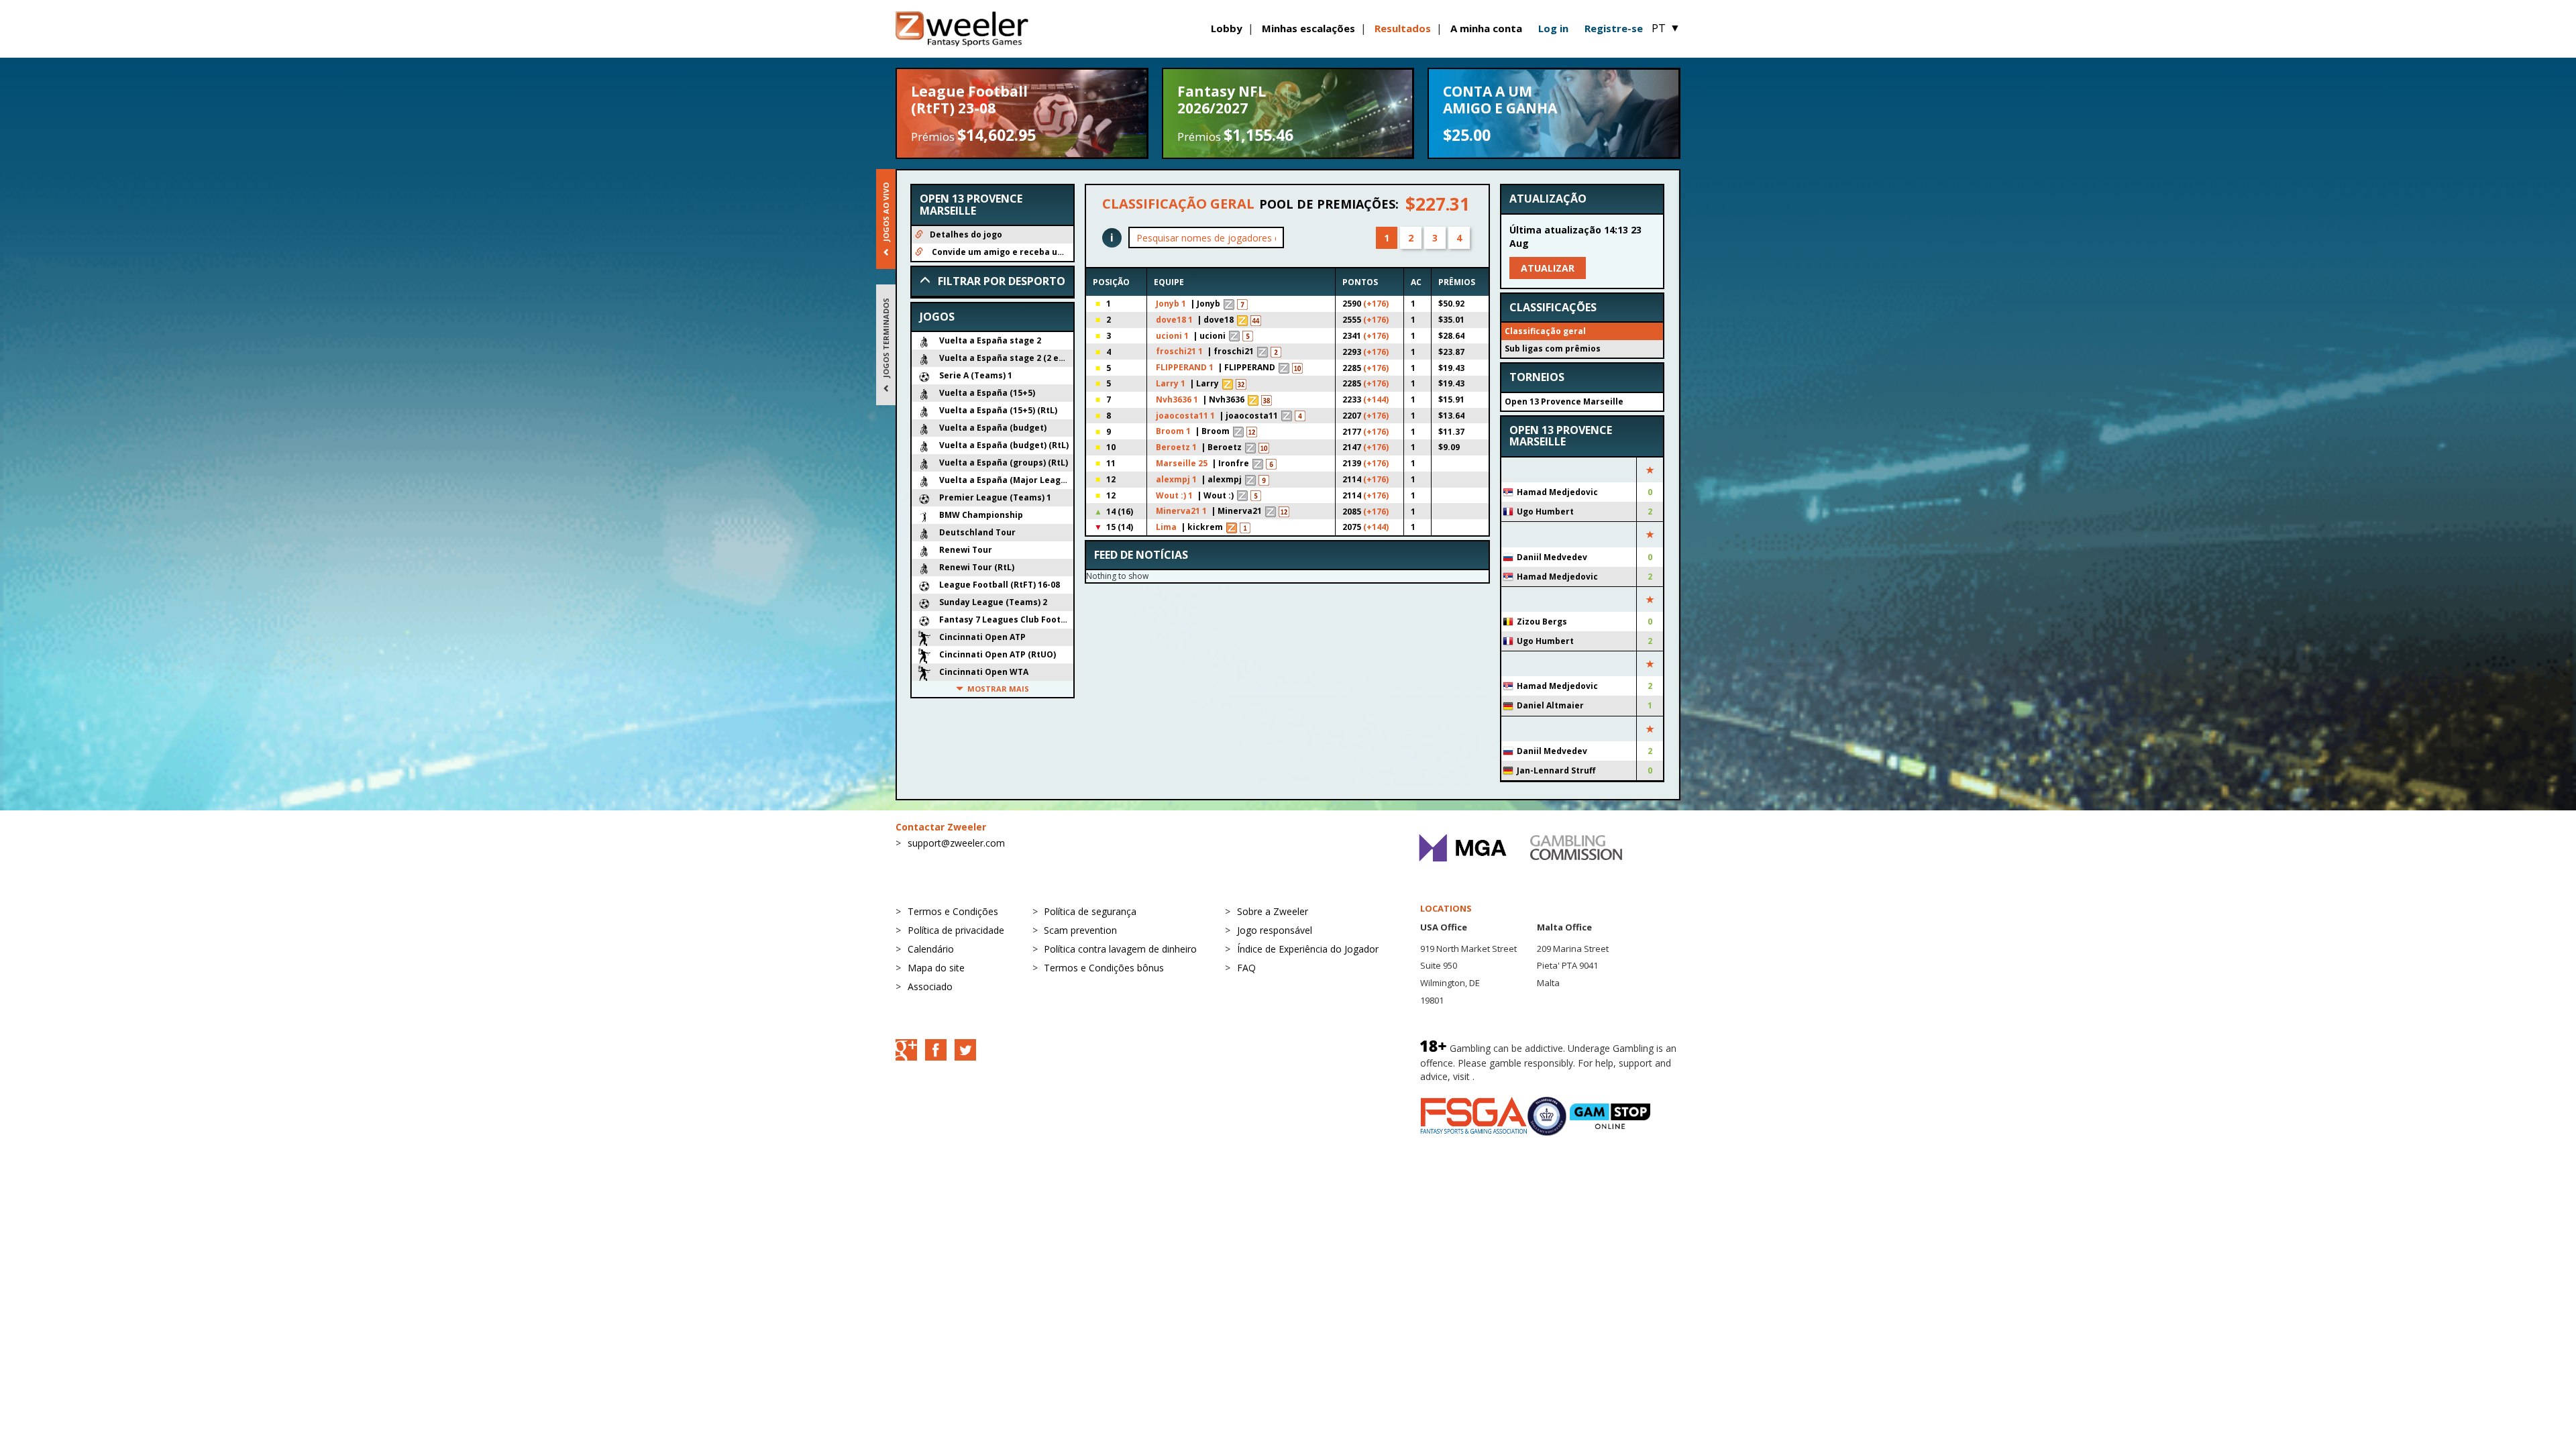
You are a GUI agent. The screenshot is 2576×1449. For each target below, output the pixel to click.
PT (1666, 28)
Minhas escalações (1308, 28)
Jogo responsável (1275, 930)
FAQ (1246, 968)
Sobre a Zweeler (1273, 911)
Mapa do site (936, 968)
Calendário (931, 949)
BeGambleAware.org (1522, 1076)
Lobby (1227, 28)
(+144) (1376, 399)
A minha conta (1486, 28)
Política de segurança (1090, 911)
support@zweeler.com (956, 843)
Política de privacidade (956, 930)
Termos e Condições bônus (1104, 968)
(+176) (1376, 304)
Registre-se (1614, 28)
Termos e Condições (953, 911)
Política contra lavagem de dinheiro (1120, 949)
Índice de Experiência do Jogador (1308, 949)
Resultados (1403, 28)
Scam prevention (1080, 930)
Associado (930, 986)
